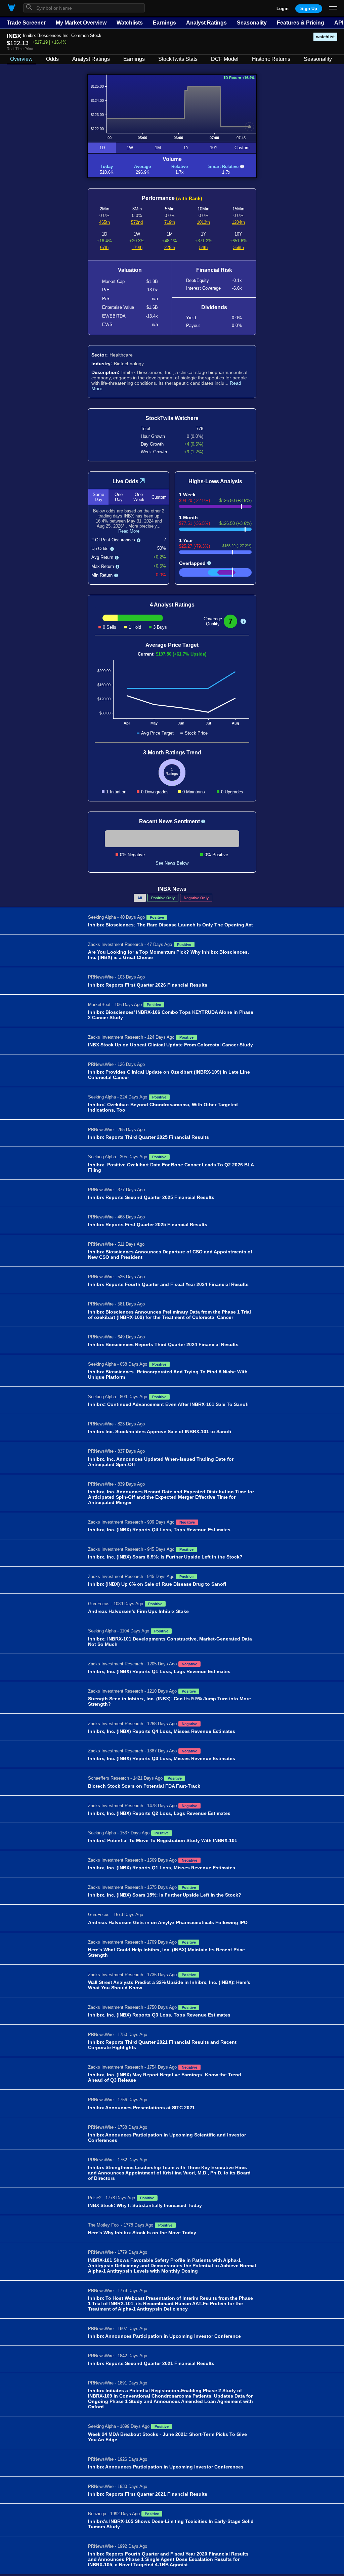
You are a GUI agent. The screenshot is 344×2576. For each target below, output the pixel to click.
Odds (52, 59)
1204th (238, 222)
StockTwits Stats (178, 59)
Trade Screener (26, 23)
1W (130, 148)
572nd (137, 222)
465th (104, 222)
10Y (214, 148)
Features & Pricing (300, 23)
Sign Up (309, 9)
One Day (119, 497)
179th (137, 247)
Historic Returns (271, 59)
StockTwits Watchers (172, 418)
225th (170, 247)
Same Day (98, 497)
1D (102, 148)
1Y (186, 148)
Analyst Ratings (206, 23)
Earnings (164, 23)
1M (158, 148)
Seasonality (252, 23)
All (140, 898)
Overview (21, 59)
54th (203, 247)
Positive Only (163, 898)
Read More (129, 531)
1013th (203, 222)
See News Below (172, 863)
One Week (139, 497)
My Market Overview (81, 23)
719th (170, 222)
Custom (242, 148)
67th (104, 247)
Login (283, 9)
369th (239, 247)
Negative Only (196, 898)
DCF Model (225, 59)
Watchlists (130, 23)
